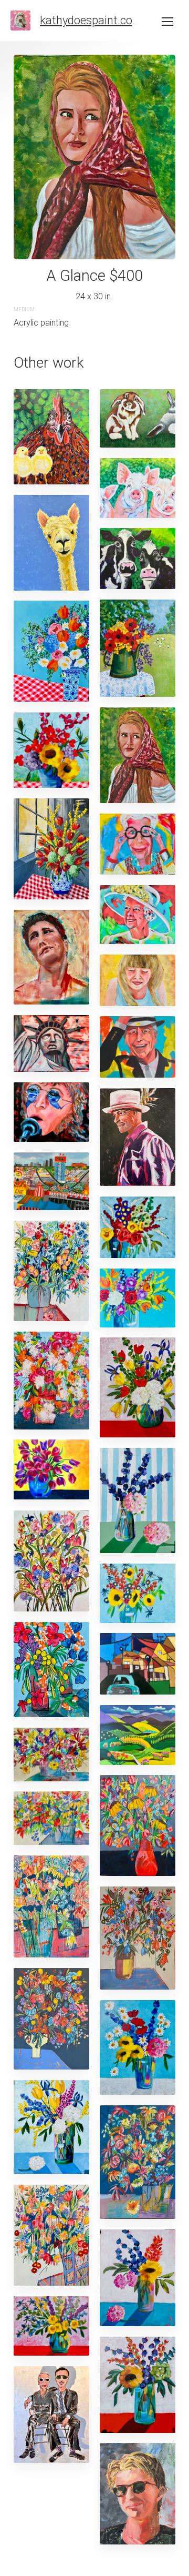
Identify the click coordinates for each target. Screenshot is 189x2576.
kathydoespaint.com (91, 20)
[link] (20, 21)
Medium (24, 310)
